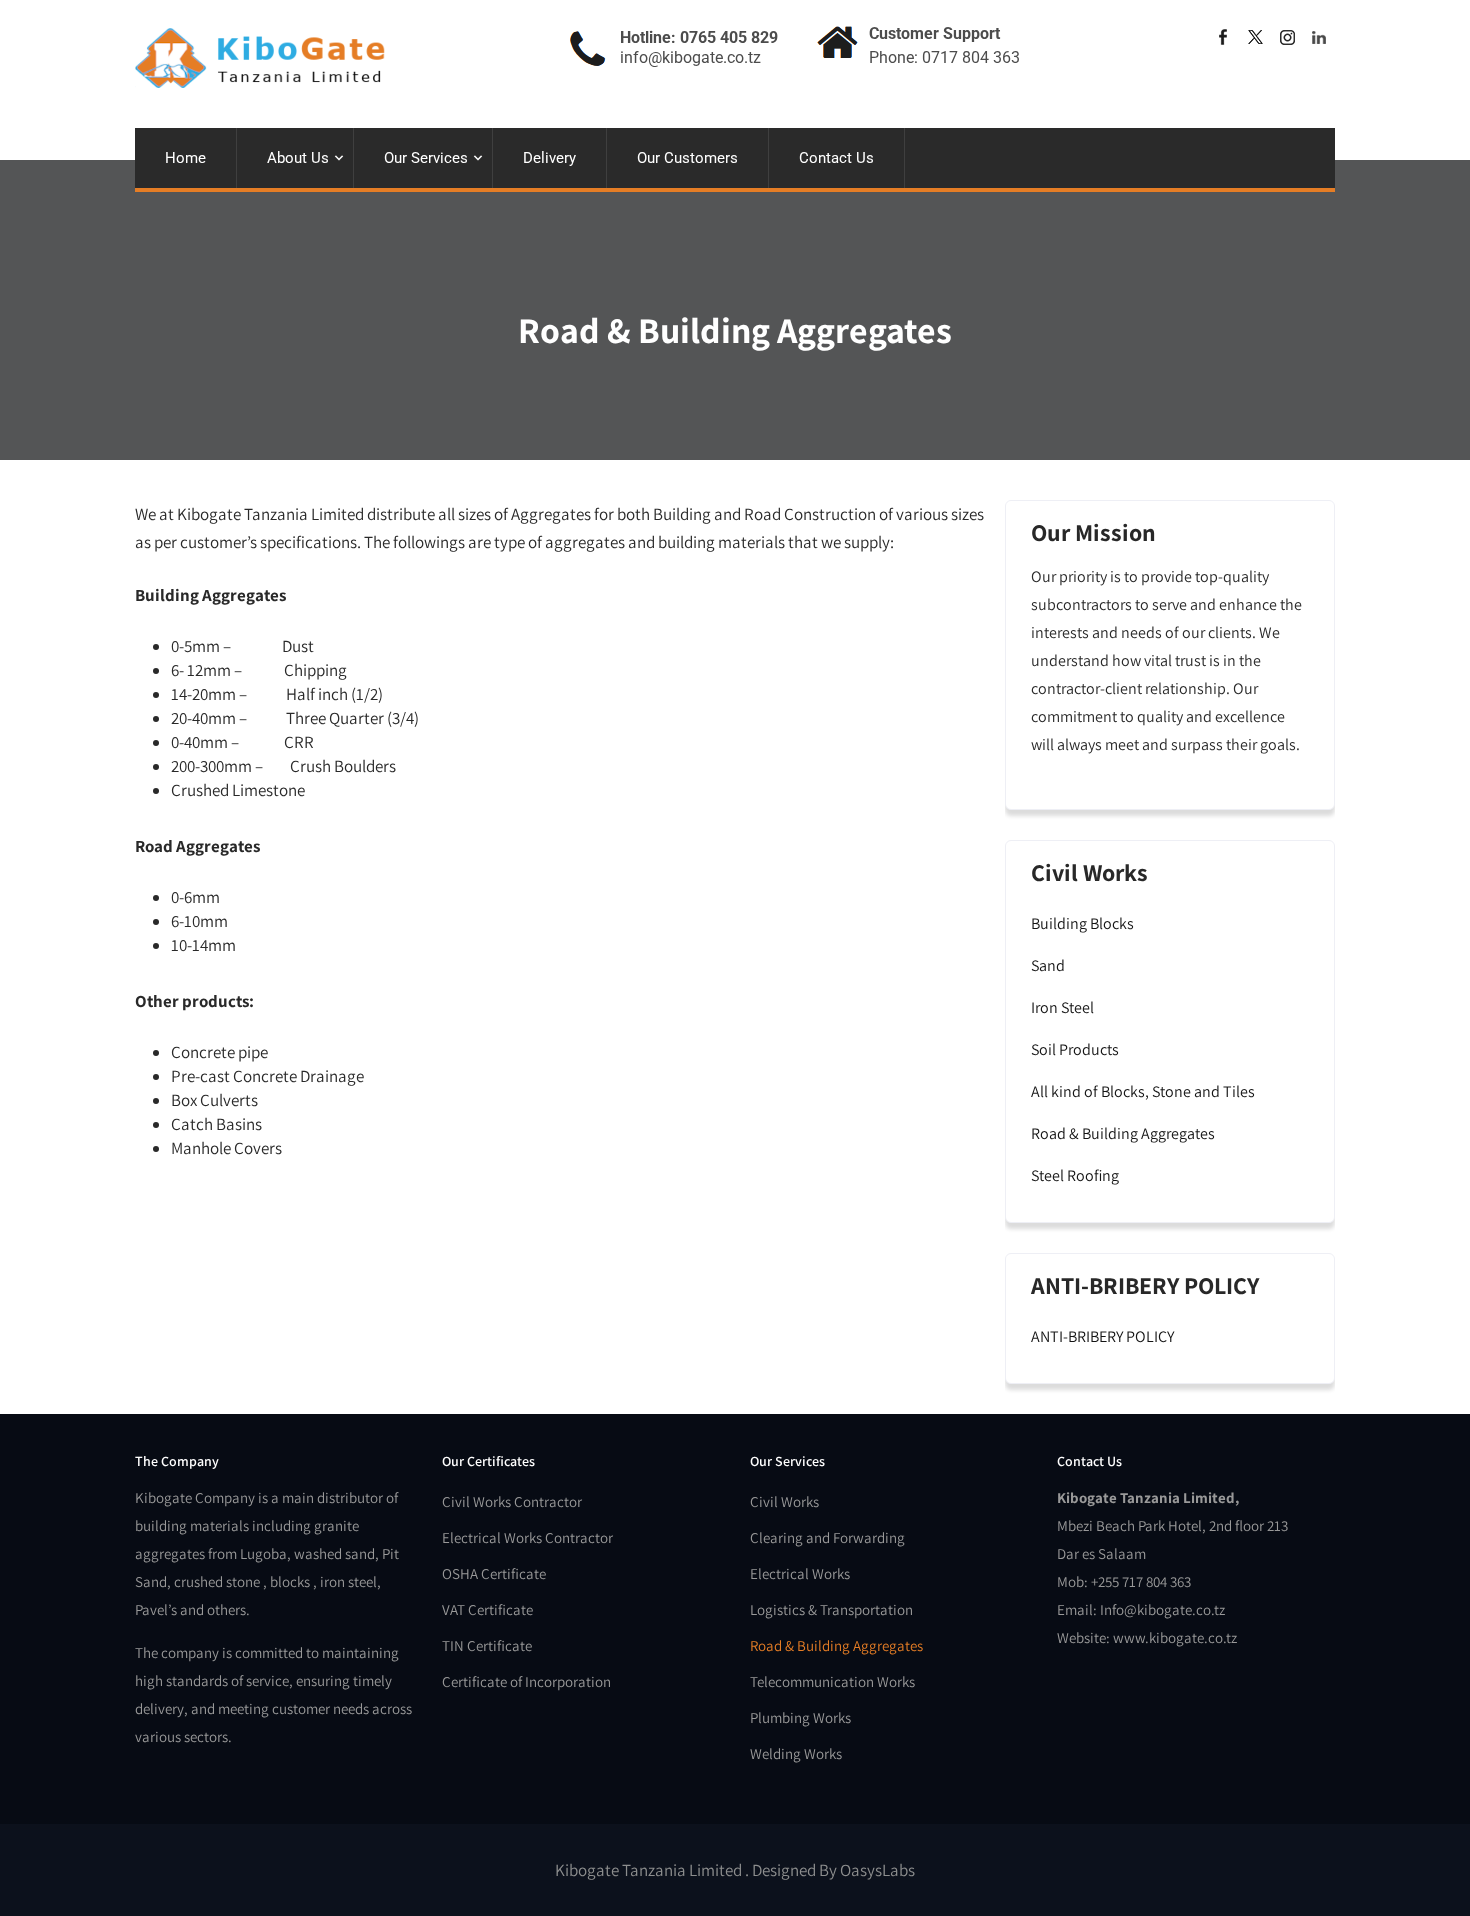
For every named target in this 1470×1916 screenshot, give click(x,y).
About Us (298, 158)
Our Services (426, 158)
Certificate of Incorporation (526, 1681)
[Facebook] (1223, 37)
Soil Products (1075, 1049)
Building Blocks (1082, 923)
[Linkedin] (1319, 37)
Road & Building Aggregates (1123, 1133)
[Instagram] (1287, 37)
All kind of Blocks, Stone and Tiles (1143, 1091)
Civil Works (784, 1501)
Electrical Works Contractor (527, 1537)
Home (185, 158)
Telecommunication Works (832, 1681)
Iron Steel (1062, 1007)
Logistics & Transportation (831, 1609)
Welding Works (796, 1753)
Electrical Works (800, 1573)
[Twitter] (1255, 37)
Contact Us (836, 158)
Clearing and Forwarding (827, 1537)
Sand (1048, 965)
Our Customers (687, 158)
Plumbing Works (800, 1717)
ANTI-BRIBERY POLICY (1102, 1336)
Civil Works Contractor (512, 1501)
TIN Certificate (487, 1645)
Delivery (549, 158)
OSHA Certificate (494, 1573)
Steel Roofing (1075, 1175)
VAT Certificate (487, 1609)
